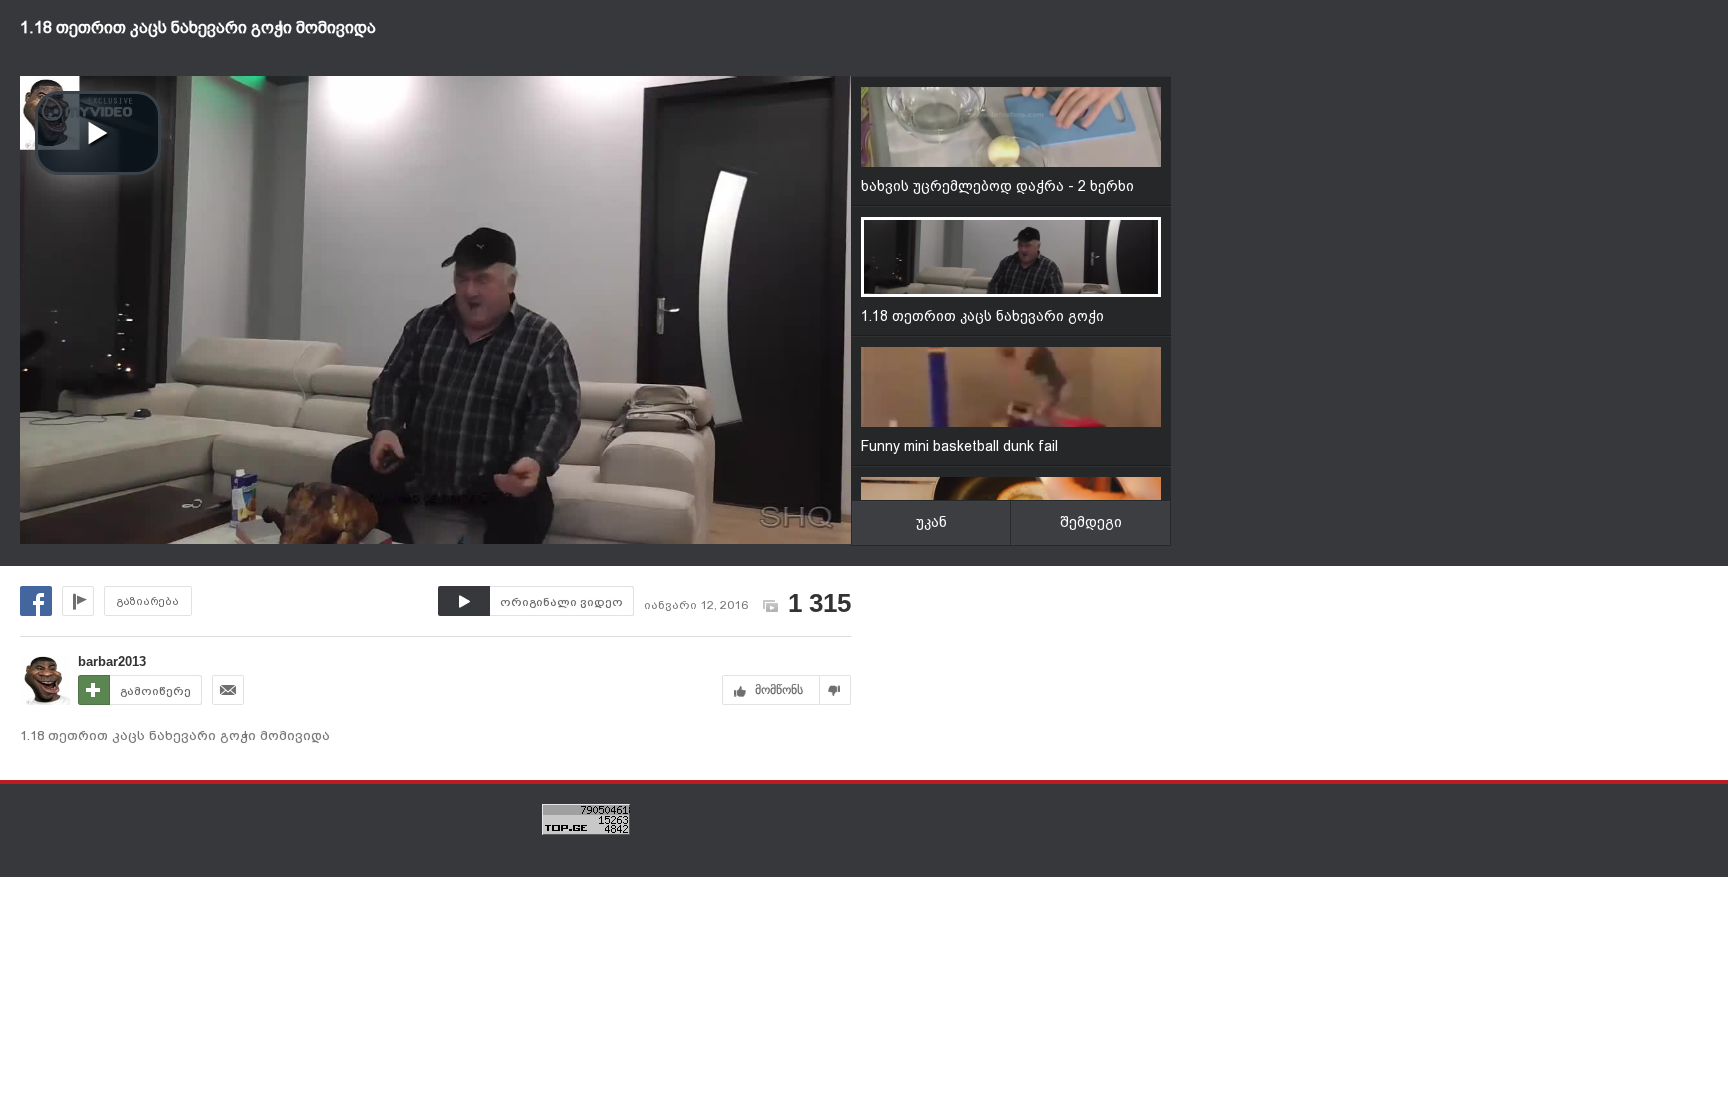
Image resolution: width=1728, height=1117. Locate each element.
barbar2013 (112, 661)
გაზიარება (148, 601)
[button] (98, 133)
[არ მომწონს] (835, 690)
